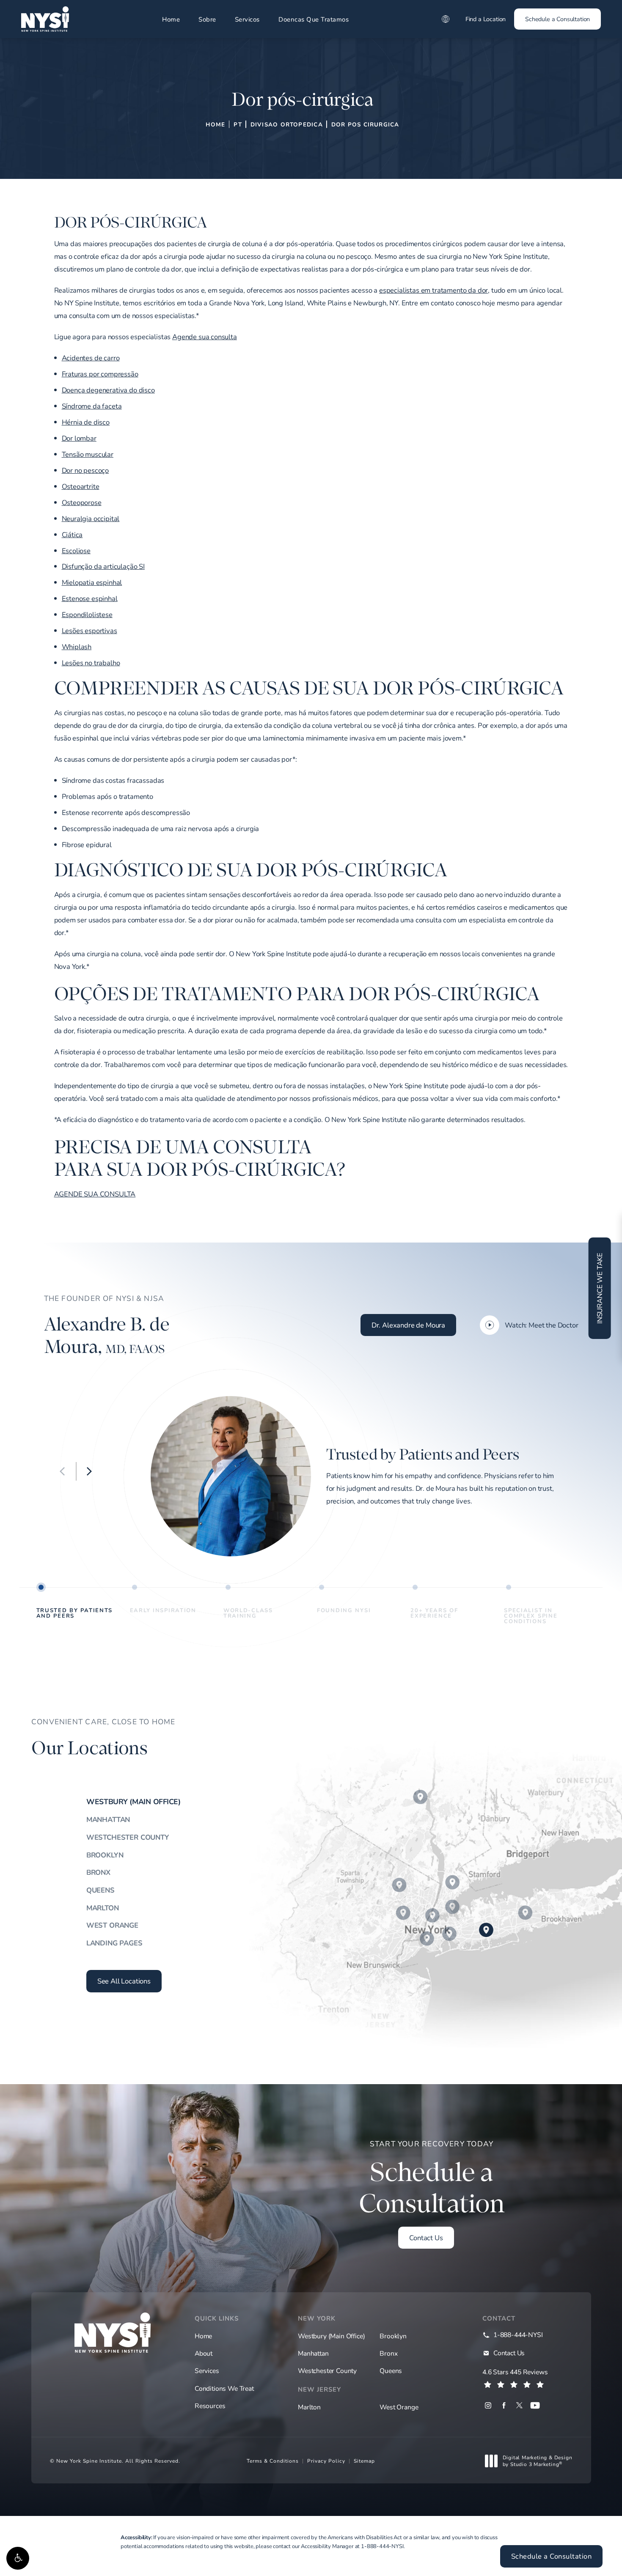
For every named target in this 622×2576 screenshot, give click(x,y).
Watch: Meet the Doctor (541, 1325)
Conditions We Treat (224, 2388)
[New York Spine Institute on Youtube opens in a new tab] (535, 2405)
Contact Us (426, 2238)
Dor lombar (79, 438)
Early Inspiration (163, 1610)
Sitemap (364, 2461)
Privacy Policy (326, 2461)
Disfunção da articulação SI (103, 566)
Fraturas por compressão (100, 374)
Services (207, 2370)
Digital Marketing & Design (537, 2461)
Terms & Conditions (273, 2461)
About (204, 2353)
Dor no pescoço (85, 470)
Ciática (72, 535)
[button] (18, 2558)
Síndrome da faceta (92, 406)
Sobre (207, 19)
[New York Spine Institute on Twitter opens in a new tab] (519, 2405)
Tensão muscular (88, 454)
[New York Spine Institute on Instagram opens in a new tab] (488, 2405)
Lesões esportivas (89, 631)
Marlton (103, 1908)
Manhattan (108, 1819)
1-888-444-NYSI (382, 2546)
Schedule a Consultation (557, 19)
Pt (238, 124)
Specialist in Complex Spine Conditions (531, 1615)
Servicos (247, 19)
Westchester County (128, 1837)
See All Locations (124, 1981)
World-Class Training (248, 1613)
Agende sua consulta (205, 337)
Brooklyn (105, 1855)
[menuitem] (488, 2405)
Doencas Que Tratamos (314, 19)
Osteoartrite (81, 486)
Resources (210, 2406)
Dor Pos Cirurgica (365, 124)
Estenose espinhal (90, 598)
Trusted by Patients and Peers (74, 1613)
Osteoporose (82, 502)
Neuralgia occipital (91, 518)
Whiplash (77, 647)
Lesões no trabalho (91, 663)
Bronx (98, 1872)
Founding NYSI (344, 1610)
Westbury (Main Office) (133, 1802)
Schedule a (432, 2179)
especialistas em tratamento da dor (433, 290)
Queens (100, 1890)
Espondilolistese (87, 615)
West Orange (112, 1925)
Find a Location (486, 19)
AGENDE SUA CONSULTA (95, 1194)
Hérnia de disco (86, 422)
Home (171, 19)
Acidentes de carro (91, 358)
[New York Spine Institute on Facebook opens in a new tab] (504, 2405)
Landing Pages (114, 1943)
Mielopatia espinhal (92, 582)
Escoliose (76, 551)
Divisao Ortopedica (287, 124)
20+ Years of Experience (434, 1613)
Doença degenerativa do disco (108, 390)
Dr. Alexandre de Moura (408, 1325)
